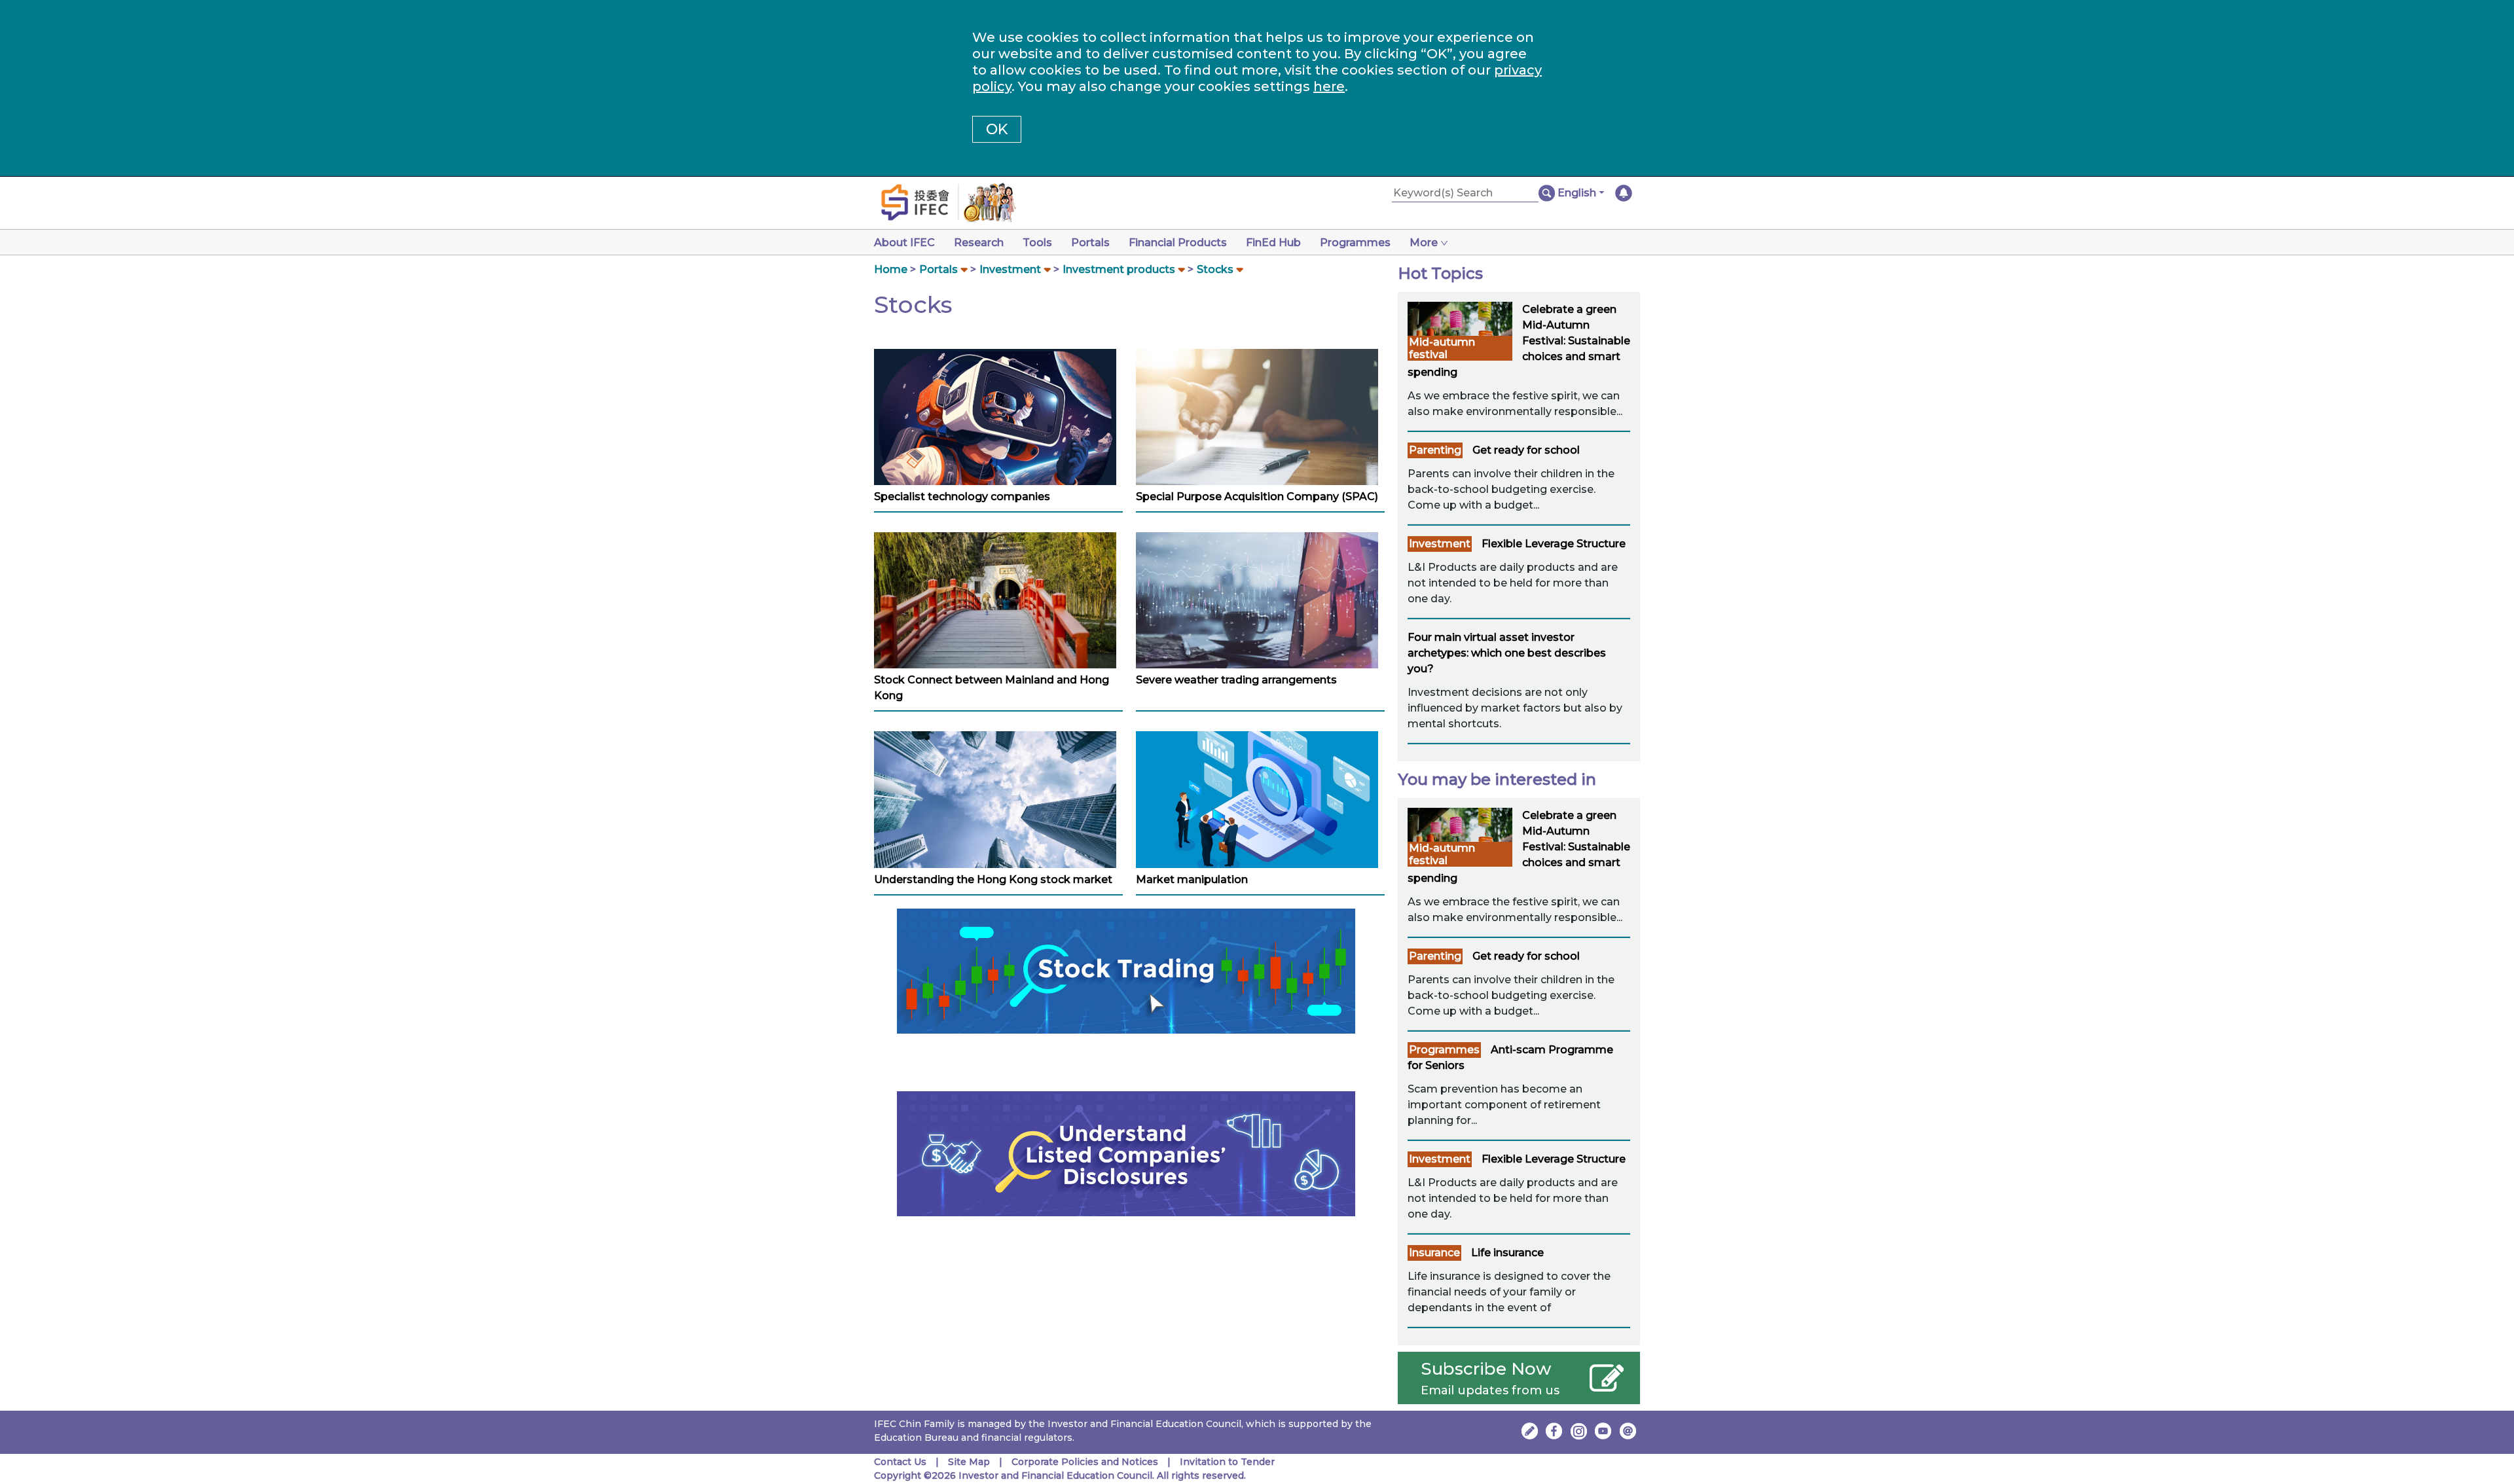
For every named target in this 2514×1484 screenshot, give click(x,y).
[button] (1581, 193)
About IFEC (904, 243)
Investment (1010, 269)
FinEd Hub (1273, 243)
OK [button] (997, 129)
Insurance (1434, 1253)
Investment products (1119, 269)
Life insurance (1507, 1253)
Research (979, 243)
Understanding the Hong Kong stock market (993, 879)
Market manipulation (1192, 879)
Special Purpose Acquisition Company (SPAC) (1257, 497)
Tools (1037, 243)
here (1329, 86)
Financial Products (1178, 243)
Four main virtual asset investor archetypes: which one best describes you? (1507, 653)
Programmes (1355, 243)
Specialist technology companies (962, 497)
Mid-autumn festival (1442, 348)
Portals (1090, 243)
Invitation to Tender (1227, 1462)
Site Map (969, 1462)
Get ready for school (1526, 450)
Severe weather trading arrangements (1236, 680)
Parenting (1435, 450)
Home (891, 269)
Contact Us (900, 1462)
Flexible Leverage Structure (1554, 544)
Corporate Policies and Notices (1085, 1462)
